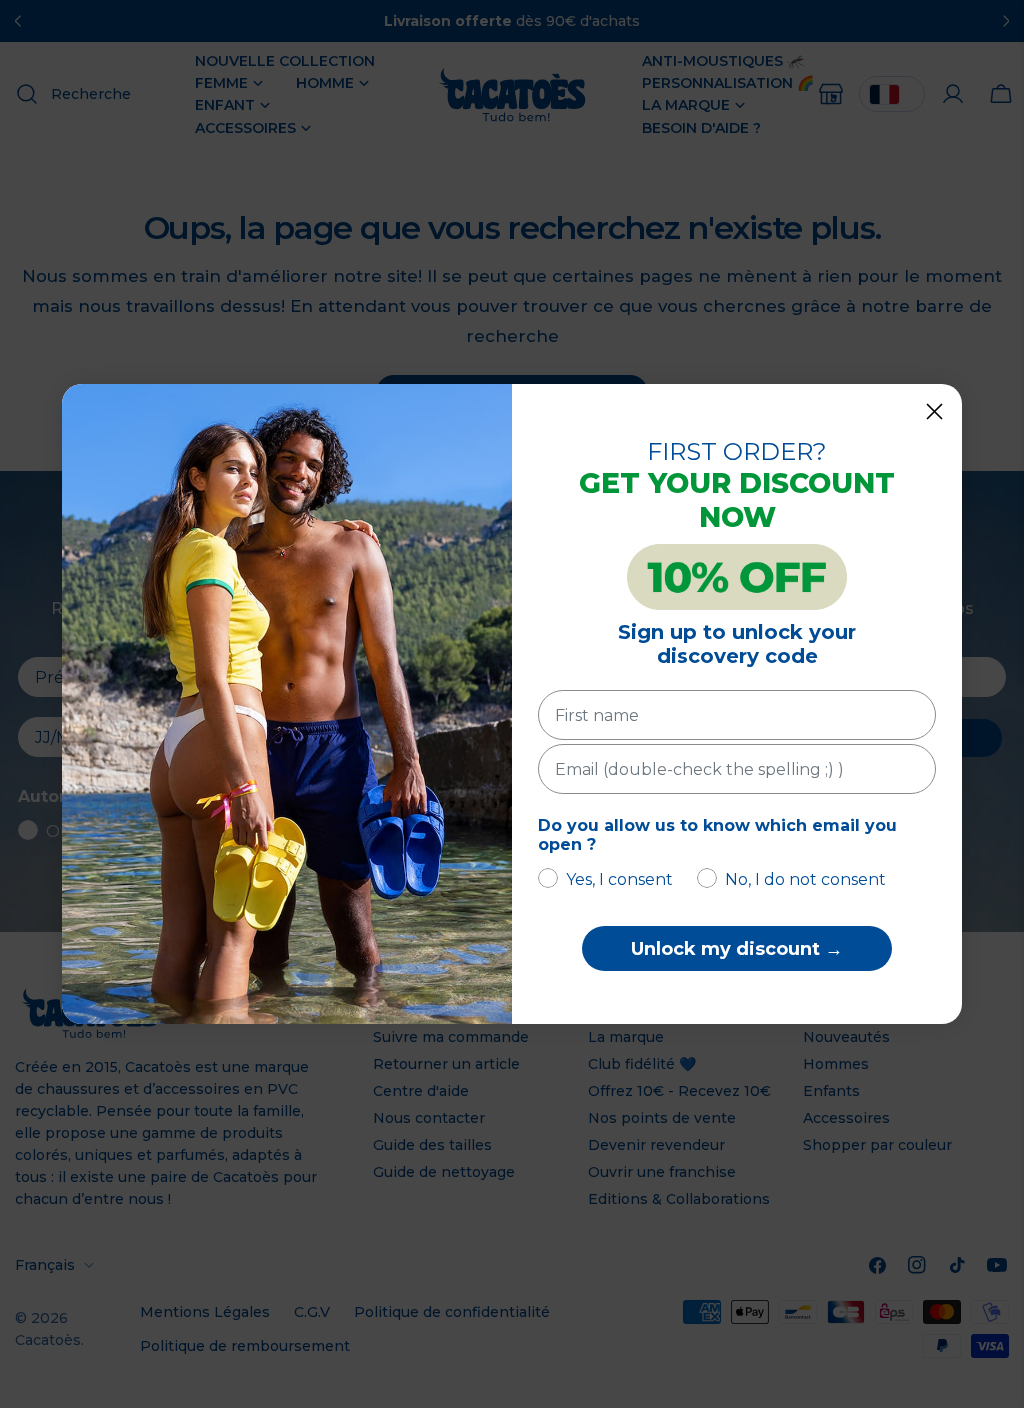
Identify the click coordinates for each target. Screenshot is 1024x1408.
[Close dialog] (934, 411)
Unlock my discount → (737, 949)
